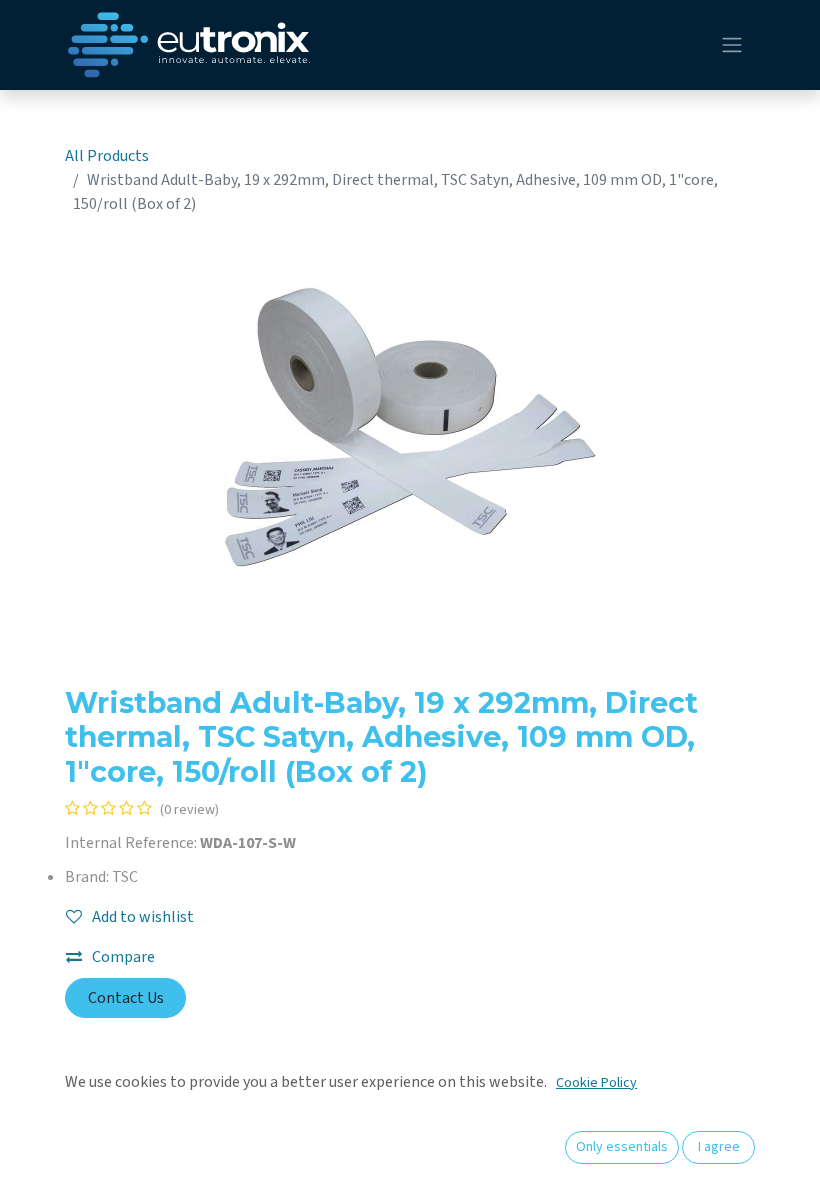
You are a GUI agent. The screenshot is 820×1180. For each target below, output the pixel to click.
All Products (107, 156)
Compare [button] (123, 957)
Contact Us (126, 998)
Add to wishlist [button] (143, 917)
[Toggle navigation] (732, 45)
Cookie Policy (596, 1083)
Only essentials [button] (622, 1147)
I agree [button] (719, 1147)
